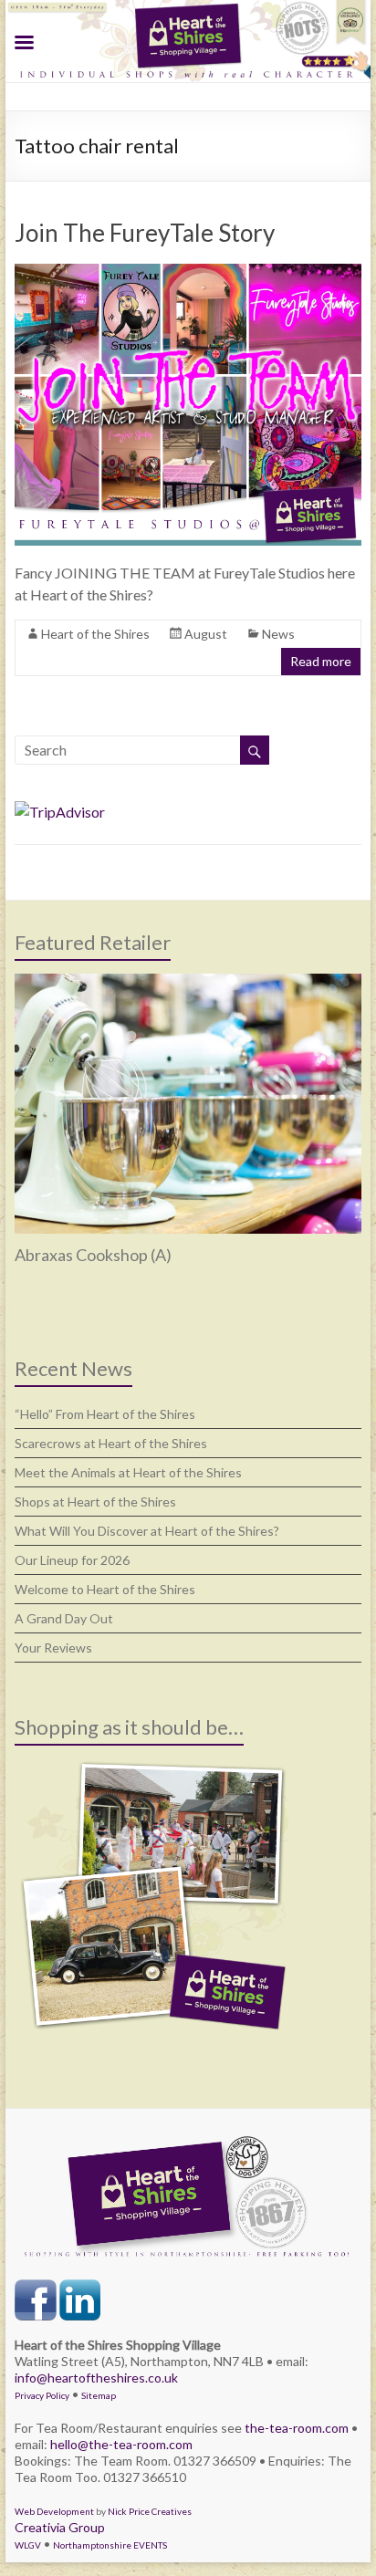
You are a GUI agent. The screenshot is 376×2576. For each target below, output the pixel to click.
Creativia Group (60, 2527)
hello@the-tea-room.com (121, 2444)
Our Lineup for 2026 (72, 1560)
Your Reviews (53, 1648)
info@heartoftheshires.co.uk (96, 2378)
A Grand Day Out (64, 1618)
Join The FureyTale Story (145, 233)
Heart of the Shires (95, 634)
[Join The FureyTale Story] (188, 272)
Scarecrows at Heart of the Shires (111, 1443)
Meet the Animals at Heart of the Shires (128, 1472)
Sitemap (99, 2395)
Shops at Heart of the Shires (95, 1502)
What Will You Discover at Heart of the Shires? (147, 1531)
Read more (321, 661)
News (278, 634)
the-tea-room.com (297, 2428)
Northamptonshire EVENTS (110, 2545)
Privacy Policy (42, 2395)
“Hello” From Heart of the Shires (105, 1414)
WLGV (28, 2545)
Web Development (54, 2511)
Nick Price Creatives (150, 2511)
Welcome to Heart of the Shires (105, 1589)
